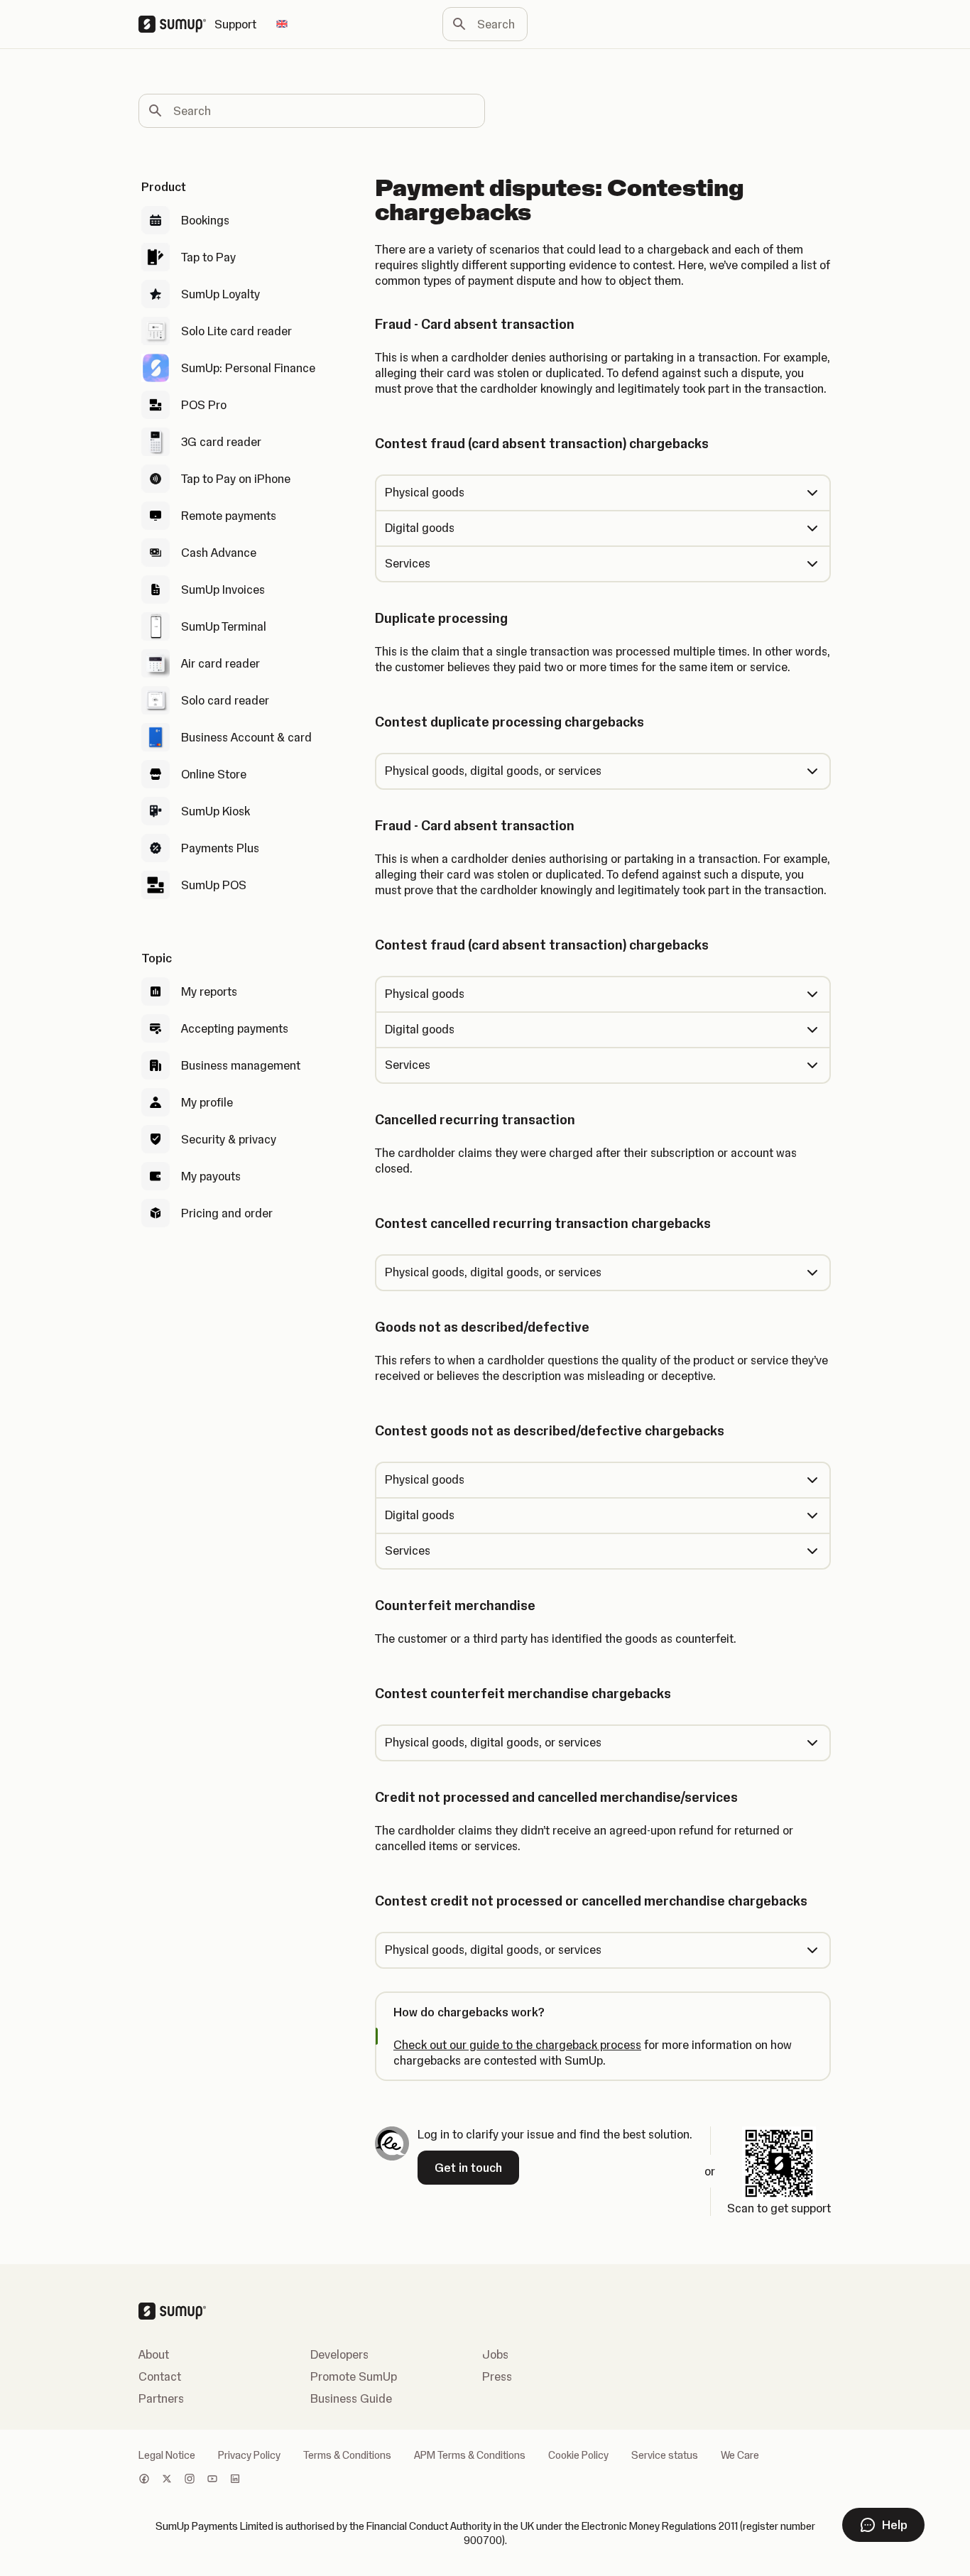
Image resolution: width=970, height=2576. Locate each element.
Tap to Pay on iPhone (236, 479)
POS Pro (204, 405)
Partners (161, 2398)
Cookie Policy (578, 2455)
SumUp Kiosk (216, 811)
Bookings (205, 220)
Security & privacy (229, 1139)
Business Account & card (246, 737)
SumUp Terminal (224, 626)
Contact (160, 2376)
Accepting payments (235, 1028)
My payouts (211, 1176)
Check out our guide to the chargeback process (517, 2045)
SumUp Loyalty (220, 294)
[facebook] (144, 2480)
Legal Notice (167, 2455)
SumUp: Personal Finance (248, 368)
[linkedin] (235, 2480)
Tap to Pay (208, 257)
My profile (207, 1102)
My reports (209, 991)
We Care (740, 2455)
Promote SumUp (354, 2376)
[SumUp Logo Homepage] (176, 24)
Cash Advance (219, 553)
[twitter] (167, 2480)
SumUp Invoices (223, 589)
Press (497, 2376)
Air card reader (220, 663)
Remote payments (229, 516)
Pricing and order (227, 1213)
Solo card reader (225, 700)
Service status (665, 2455)
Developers (339, 2354)
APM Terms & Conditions (470, 2455)
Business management (241, 1065)
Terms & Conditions (347, 2455)
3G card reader (221, 442)
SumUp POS (214, 885)
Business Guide (351, 2398)
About (154, 2354)
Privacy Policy (249, 2455)
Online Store (214, 774)
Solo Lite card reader (236, 331)
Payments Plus (220, 848)
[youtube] (212, 2480)
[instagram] (190, 2480)
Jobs (495, 2354)
